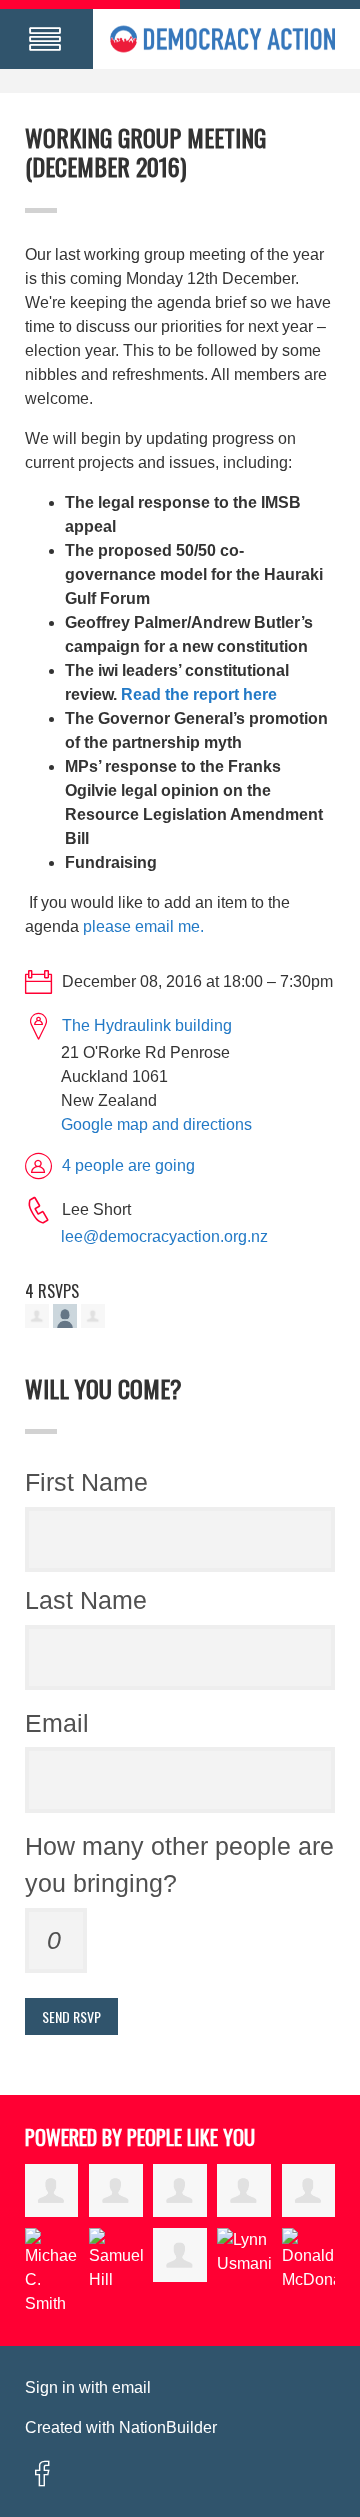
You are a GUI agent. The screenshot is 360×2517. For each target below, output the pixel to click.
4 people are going (128, 1165)
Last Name (86, 1600)
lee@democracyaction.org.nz (164, 1236)
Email (57, 1723)
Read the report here (199, 694)
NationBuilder (168, 2427)
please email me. (143, 926)
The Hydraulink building (147, 1025)
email (131, 2387)
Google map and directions (156, 1124)
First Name (86, 1482)
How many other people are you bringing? (179, 1865)
